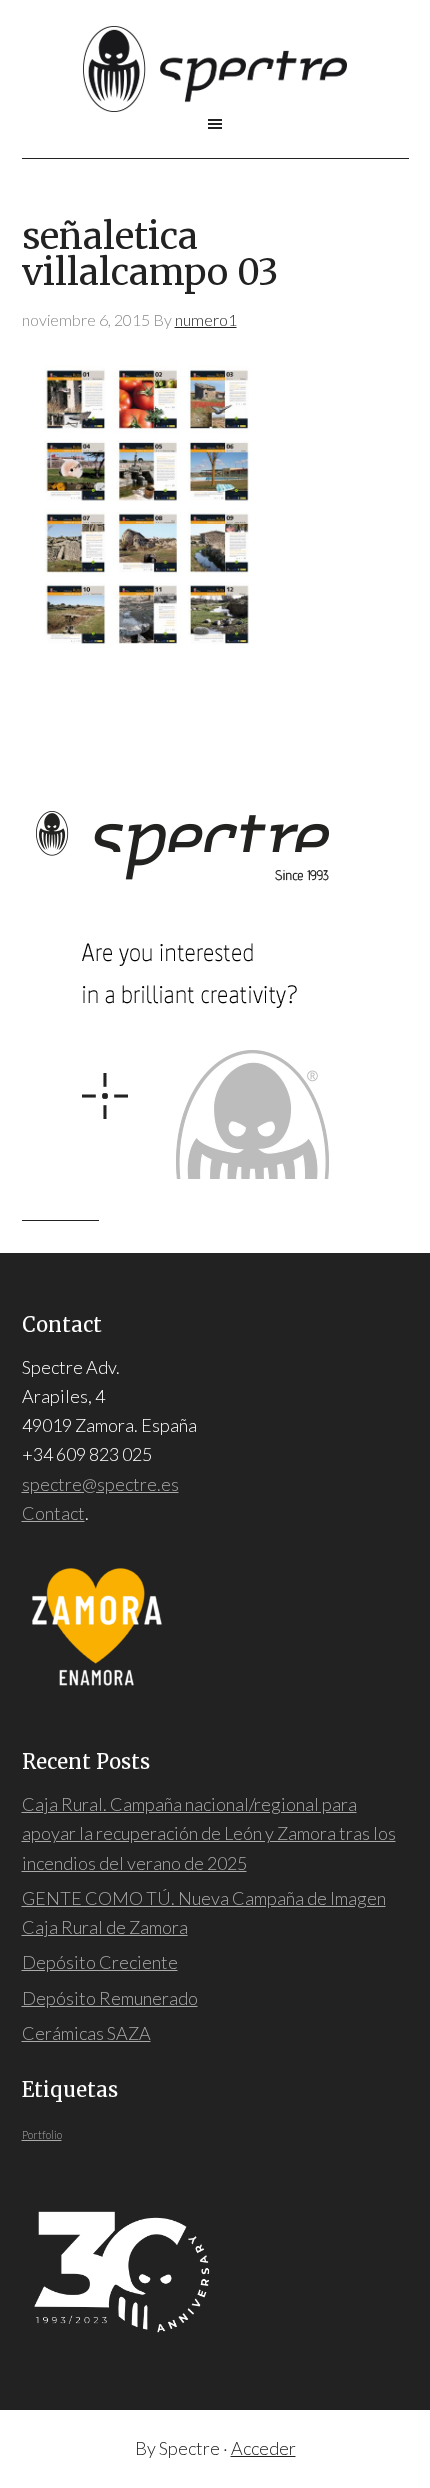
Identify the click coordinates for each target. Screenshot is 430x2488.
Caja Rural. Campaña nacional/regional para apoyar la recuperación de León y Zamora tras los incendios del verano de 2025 (209, 1833)
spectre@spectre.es (100, 1484)
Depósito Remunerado (110, 1998)
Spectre (215, 69)
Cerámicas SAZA (86, 2033)
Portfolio (42, 2134)
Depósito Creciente (100, 1962)
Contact (53, 1513)
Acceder (263, 2448)
